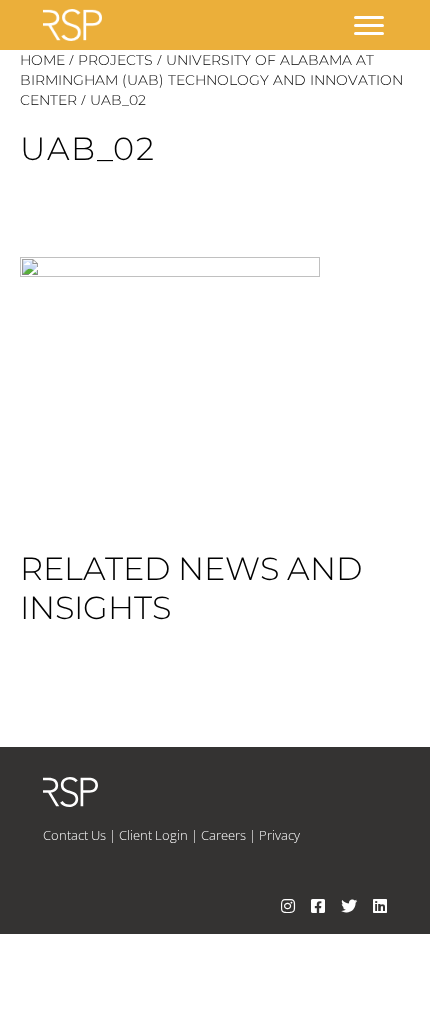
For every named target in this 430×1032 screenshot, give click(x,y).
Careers (223, 835)
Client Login (153, 835)
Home (42, 60)
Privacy (279, 835)
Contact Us (74, 835)
